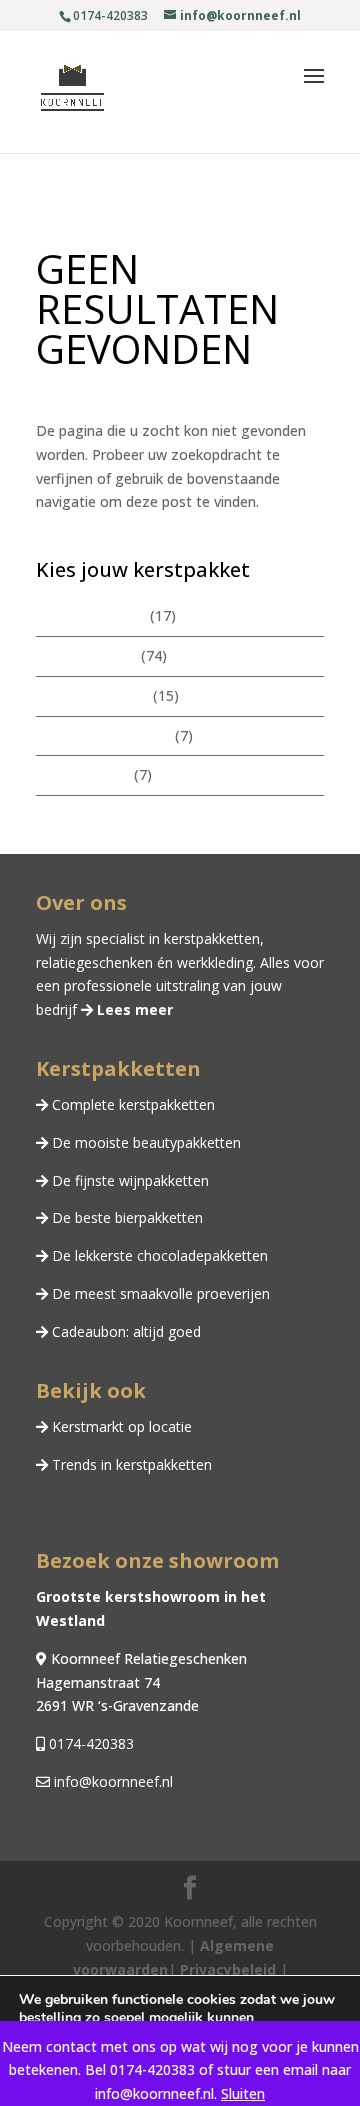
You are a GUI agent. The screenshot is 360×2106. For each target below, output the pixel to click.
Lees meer (133, 1009)
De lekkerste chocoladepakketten (158, 1255)
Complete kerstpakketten (131, 1104)
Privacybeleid (226, 1969)
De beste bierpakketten (125, 1217)
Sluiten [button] (243, 2093)
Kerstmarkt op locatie (120, 1426)
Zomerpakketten (91, 615)
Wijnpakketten (83, 774)
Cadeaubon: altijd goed (124, 1331)
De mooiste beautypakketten (144, 1142)
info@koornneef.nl (111, 1781)
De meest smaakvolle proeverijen (159, 1293)
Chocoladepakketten (103, 735)
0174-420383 (89, 1743)
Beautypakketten (92, 695)
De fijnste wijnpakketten (128, 1180)
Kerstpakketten (86, 655)
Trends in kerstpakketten (130, 1464)
